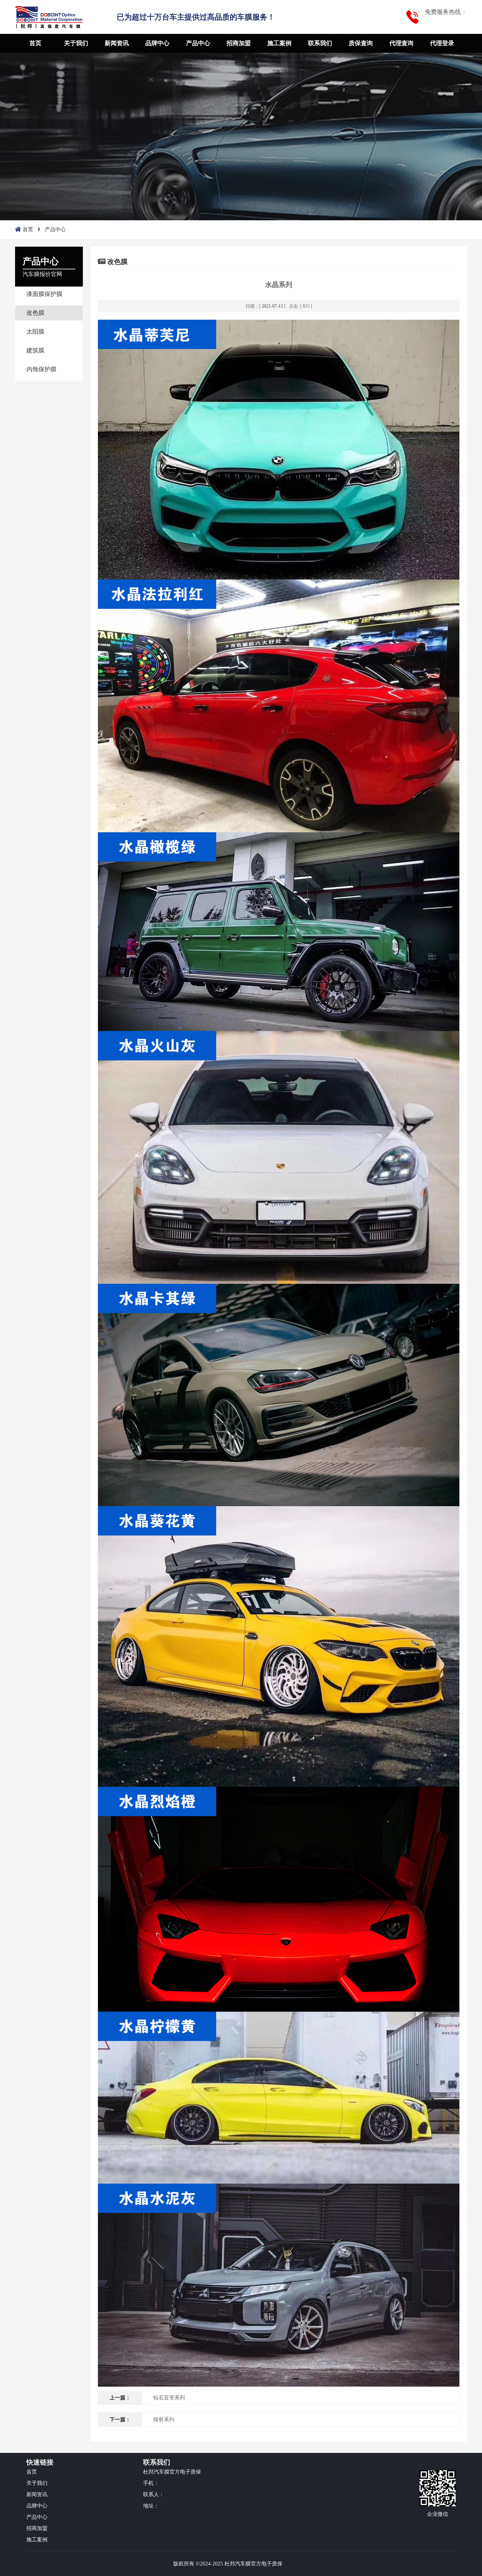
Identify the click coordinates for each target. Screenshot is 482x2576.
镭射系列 (164, 2420)
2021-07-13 (272, 306)
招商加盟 (239, 43)
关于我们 (76, 43)
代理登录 (442, 43)
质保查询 (361, 43)
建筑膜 (35, 350)
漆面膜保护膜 (44, 294)
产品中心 (198, 43)
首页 (35, 43)
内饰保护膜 (41, 369)
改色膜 (35, 313)
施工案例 (279, 43)
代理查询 (401, 43)
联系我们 (320, 43)
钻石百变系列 (169, 2398)
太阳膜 (35, 332)
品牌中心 (157, 43)
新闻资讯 (117, 43)
